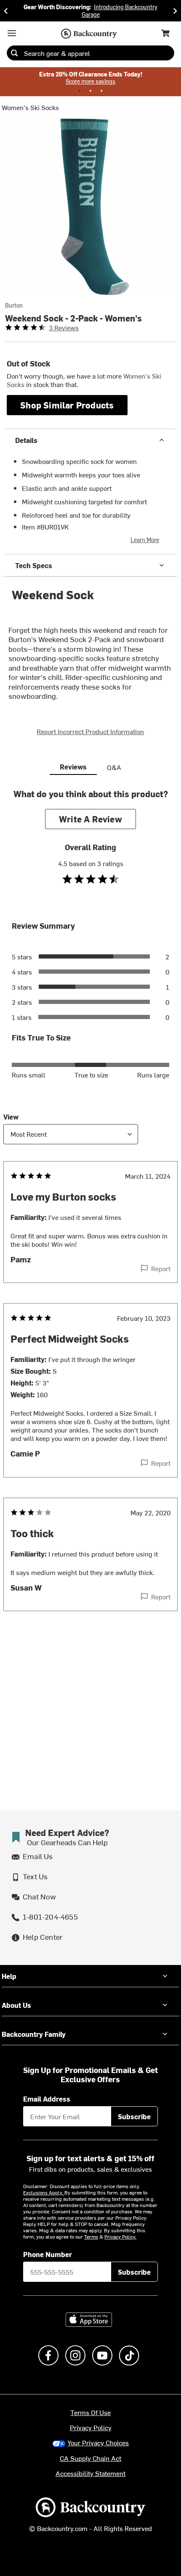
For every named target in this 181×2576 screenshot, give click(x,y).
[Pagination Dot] (80, 91)
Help (9, 1976)
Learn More (145, 540)
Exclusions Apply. (44, 2192)
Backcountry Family (34, 2034)
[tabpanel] (90, 1217)
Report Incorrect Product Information (90, 731)
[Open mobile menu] (12, 33)
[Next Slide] (175, 11)
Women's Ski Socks (30, 107)
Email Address (47, 2099)
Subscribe (134, 2116)
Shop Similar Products (67, 405)
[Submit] (14, 53)
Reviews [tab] (73, 766)
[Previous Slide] (6, 11)
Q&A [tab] (114, 767)
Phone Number (48, 2254)
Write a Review (90, 819)
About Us (16, 2005)
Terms (91, 2236)
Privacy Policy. (120, 2236)
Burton (14, 306)
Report (161, 1268)
